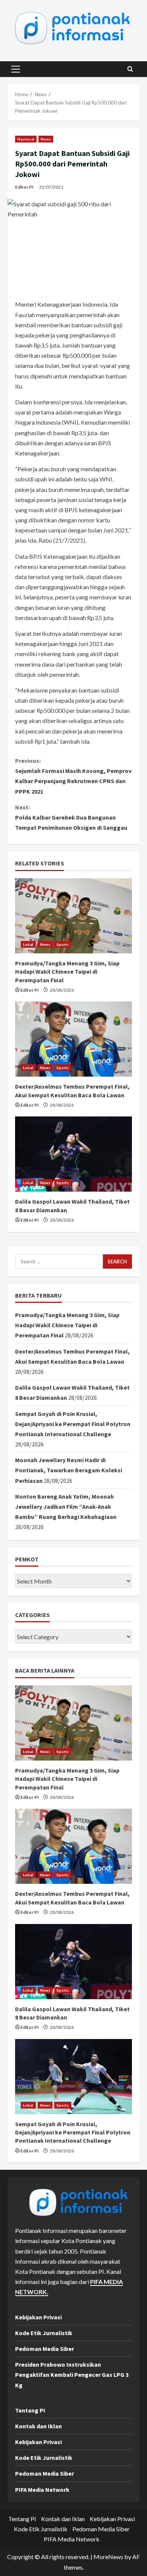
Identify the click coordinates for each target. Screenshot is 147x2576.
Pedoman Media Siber (44, 2349)
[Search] (130, 69)
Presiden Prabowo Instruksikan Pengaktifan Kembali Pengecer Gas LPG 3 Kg (72, 2375)
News (46, 139)
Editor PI (24, 187)
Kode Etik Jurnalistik (44, 2333)
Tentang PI (30, 2410)
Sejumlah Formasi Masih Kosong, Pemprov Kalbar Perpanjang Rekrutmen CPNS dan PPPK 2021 (73, 776)
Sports (63, 944)
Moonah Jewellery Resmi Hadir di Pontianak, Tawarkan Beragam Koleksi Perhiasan (69, 1470)
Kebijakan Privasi (38, 2317)
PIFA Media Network (42, 2490)
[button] (16, 69)
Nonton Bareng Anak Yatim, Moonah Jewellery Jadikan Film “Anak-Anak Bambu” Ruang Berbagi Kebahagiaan (66, 1507)
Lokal (28, 944)
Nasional (26, 139)
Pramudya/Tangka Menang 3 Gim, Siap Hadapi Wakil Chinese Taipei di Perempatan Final (67, 972)
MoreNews (108, 2557)
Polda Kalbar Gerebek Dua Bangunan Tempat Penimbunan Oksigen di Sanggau (71, 817)
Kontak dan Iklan (38, 2426)
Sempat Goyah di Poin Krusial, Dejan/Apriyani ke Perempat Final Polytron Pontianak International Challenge (73, 1424)
